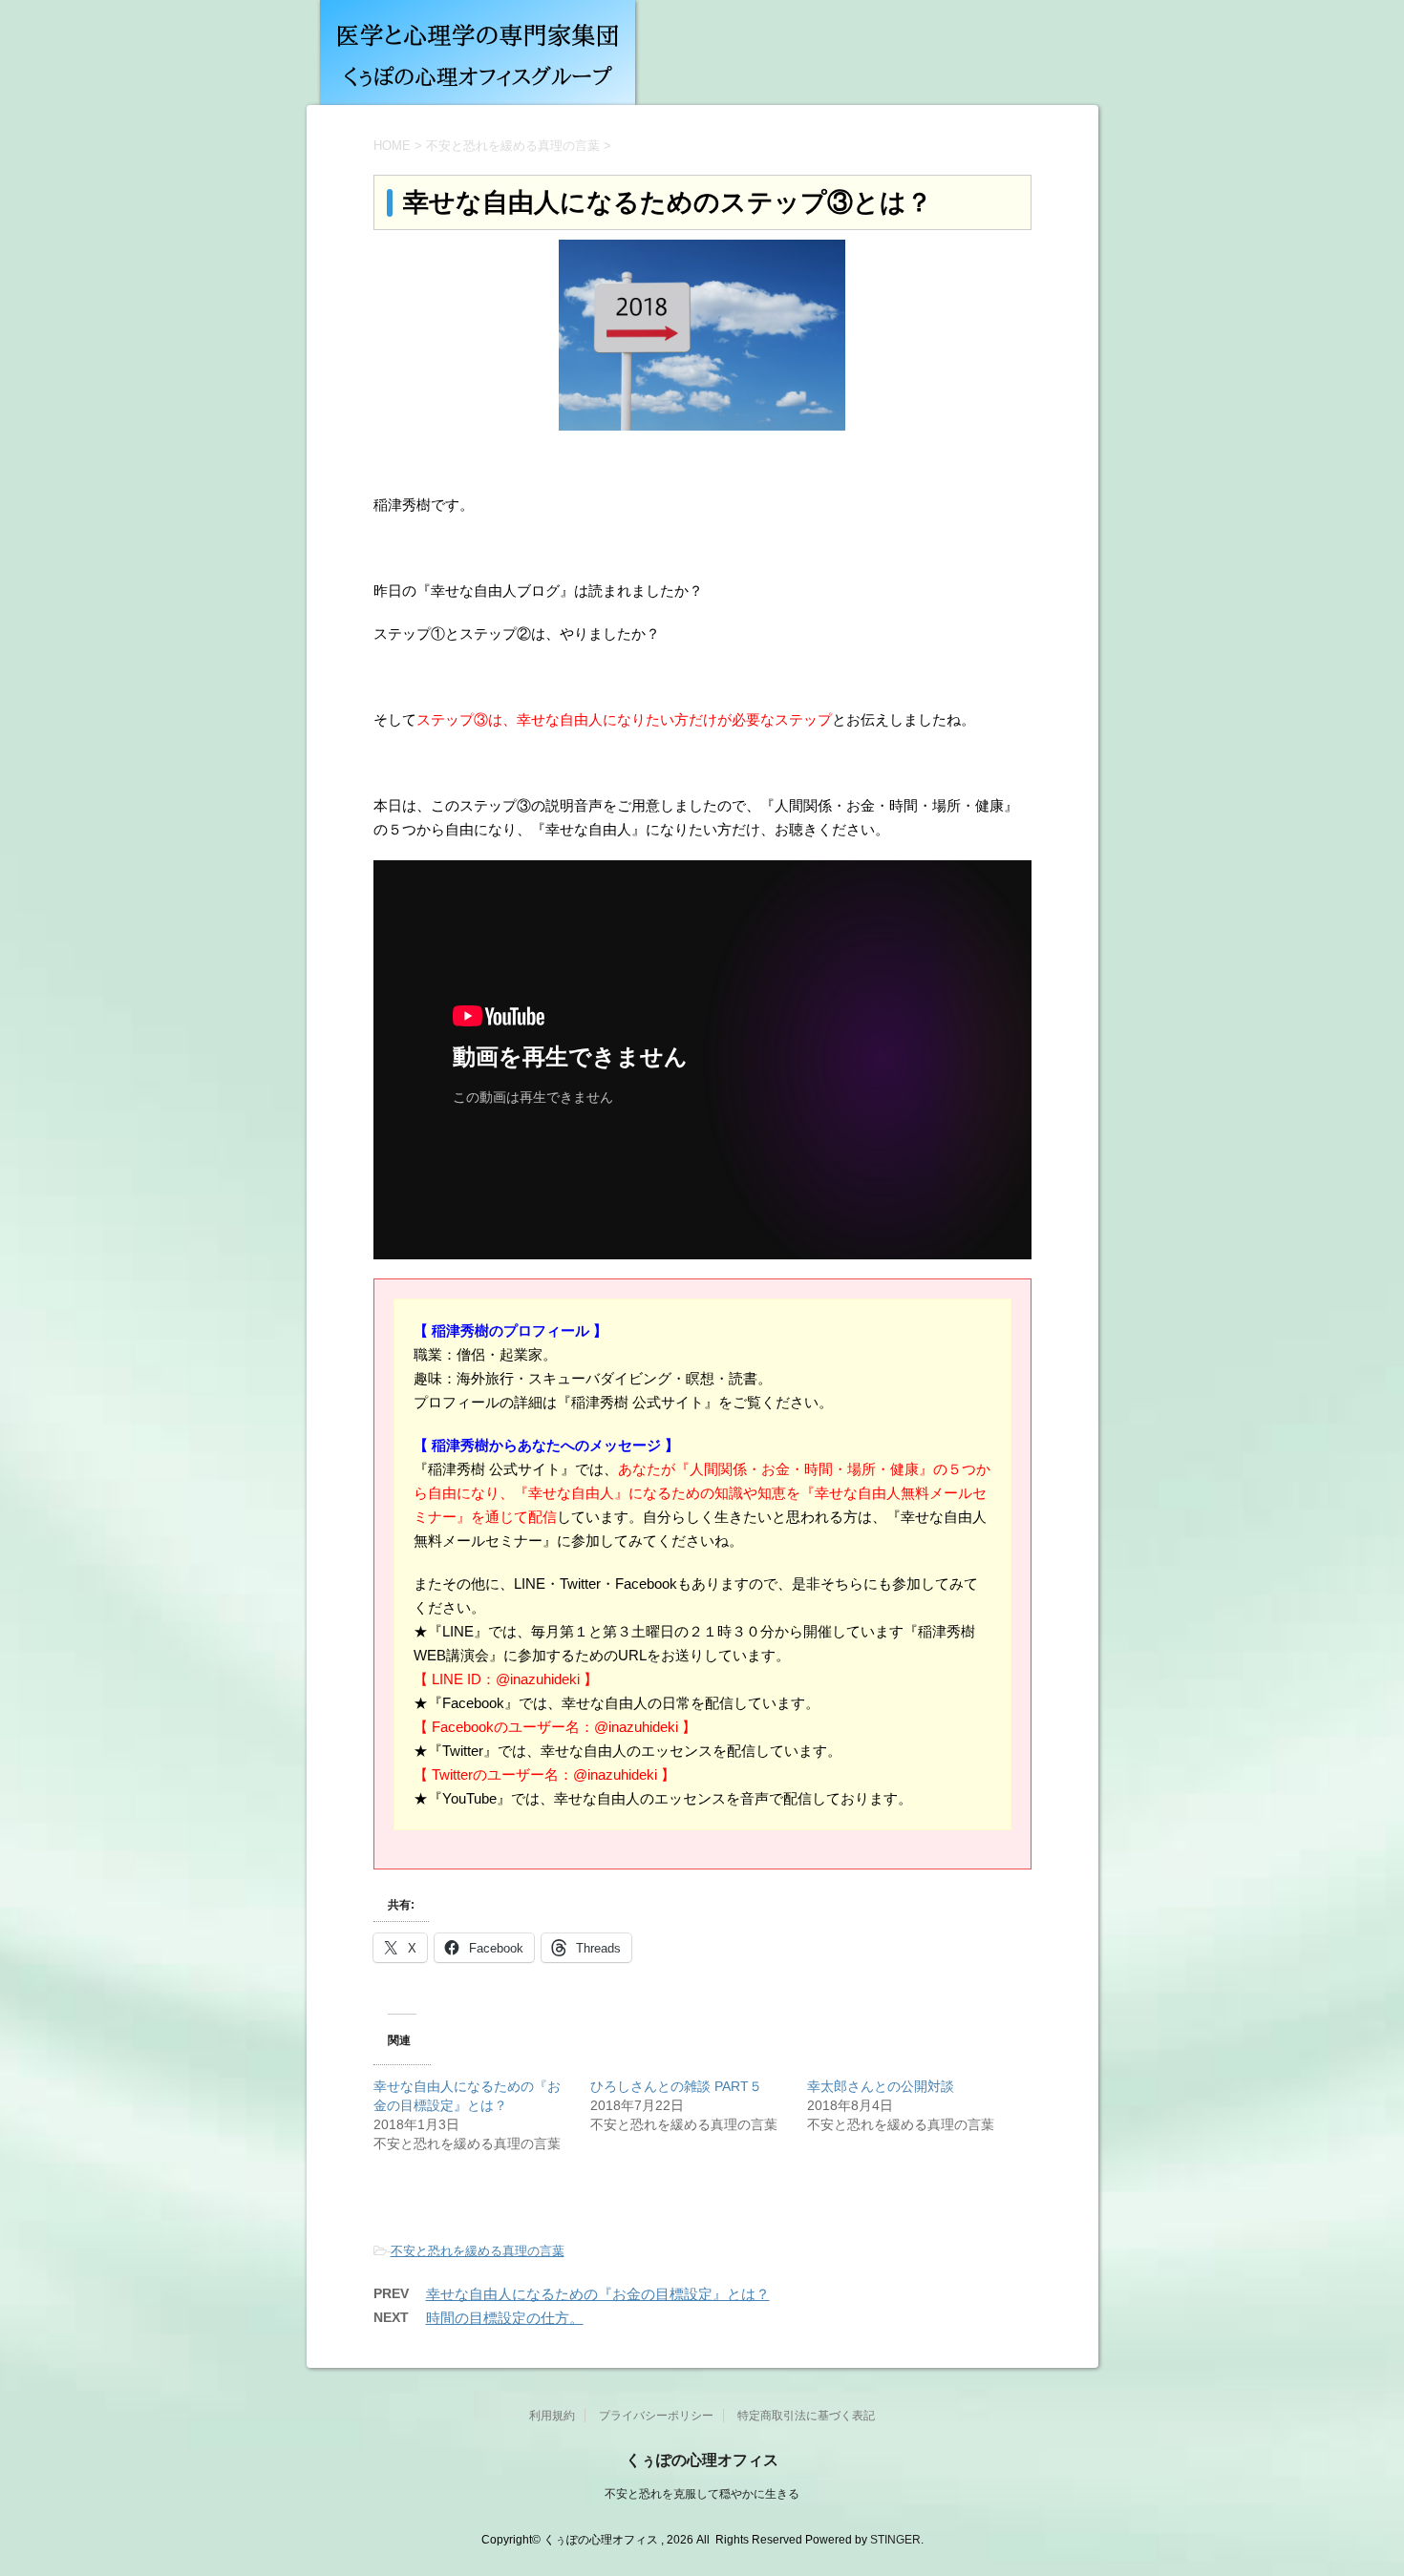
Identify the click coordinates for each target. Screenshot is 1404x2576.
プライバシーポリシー (656, 2416)
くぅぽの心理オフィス (702, 2460)
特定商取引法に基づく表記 (806, 2416)
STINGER (895, 2540)
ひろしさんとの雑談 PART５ (676, 2086)
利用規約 (552, 2416)
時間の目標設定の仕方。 (505, 2318)
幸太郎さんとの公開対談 (881, 2086)
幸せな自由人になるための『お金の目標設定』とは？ (598, 2294)
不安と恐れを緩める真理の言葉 (478, 2251)
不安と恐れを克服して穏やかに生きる (702, 2494)
